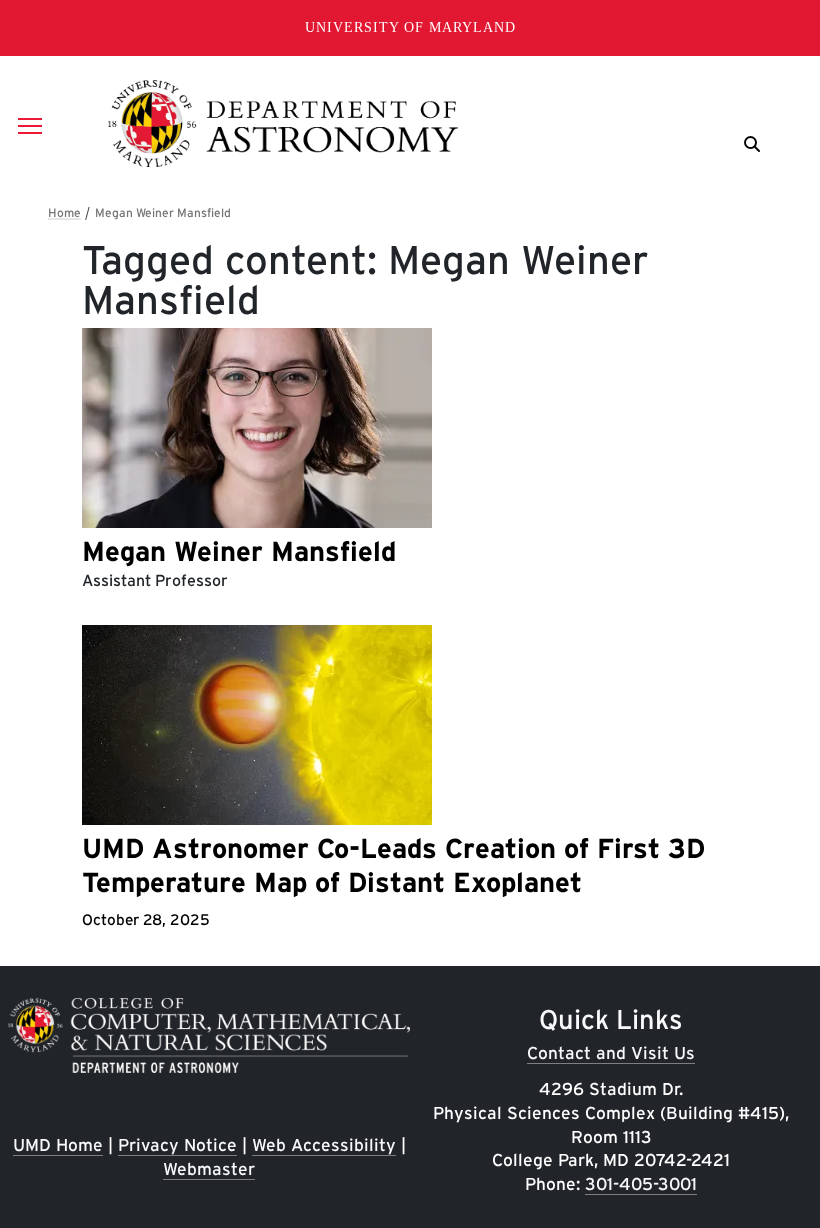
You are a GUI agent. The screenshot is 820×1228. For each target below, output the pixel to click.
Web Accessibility (324, 1144)
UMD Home (58, 1144)
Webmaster (209, 1168)
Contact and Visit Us (611, 1052)
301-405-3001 (641, 1183)
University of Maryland (410, 27)
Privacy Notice (177, 1144)
